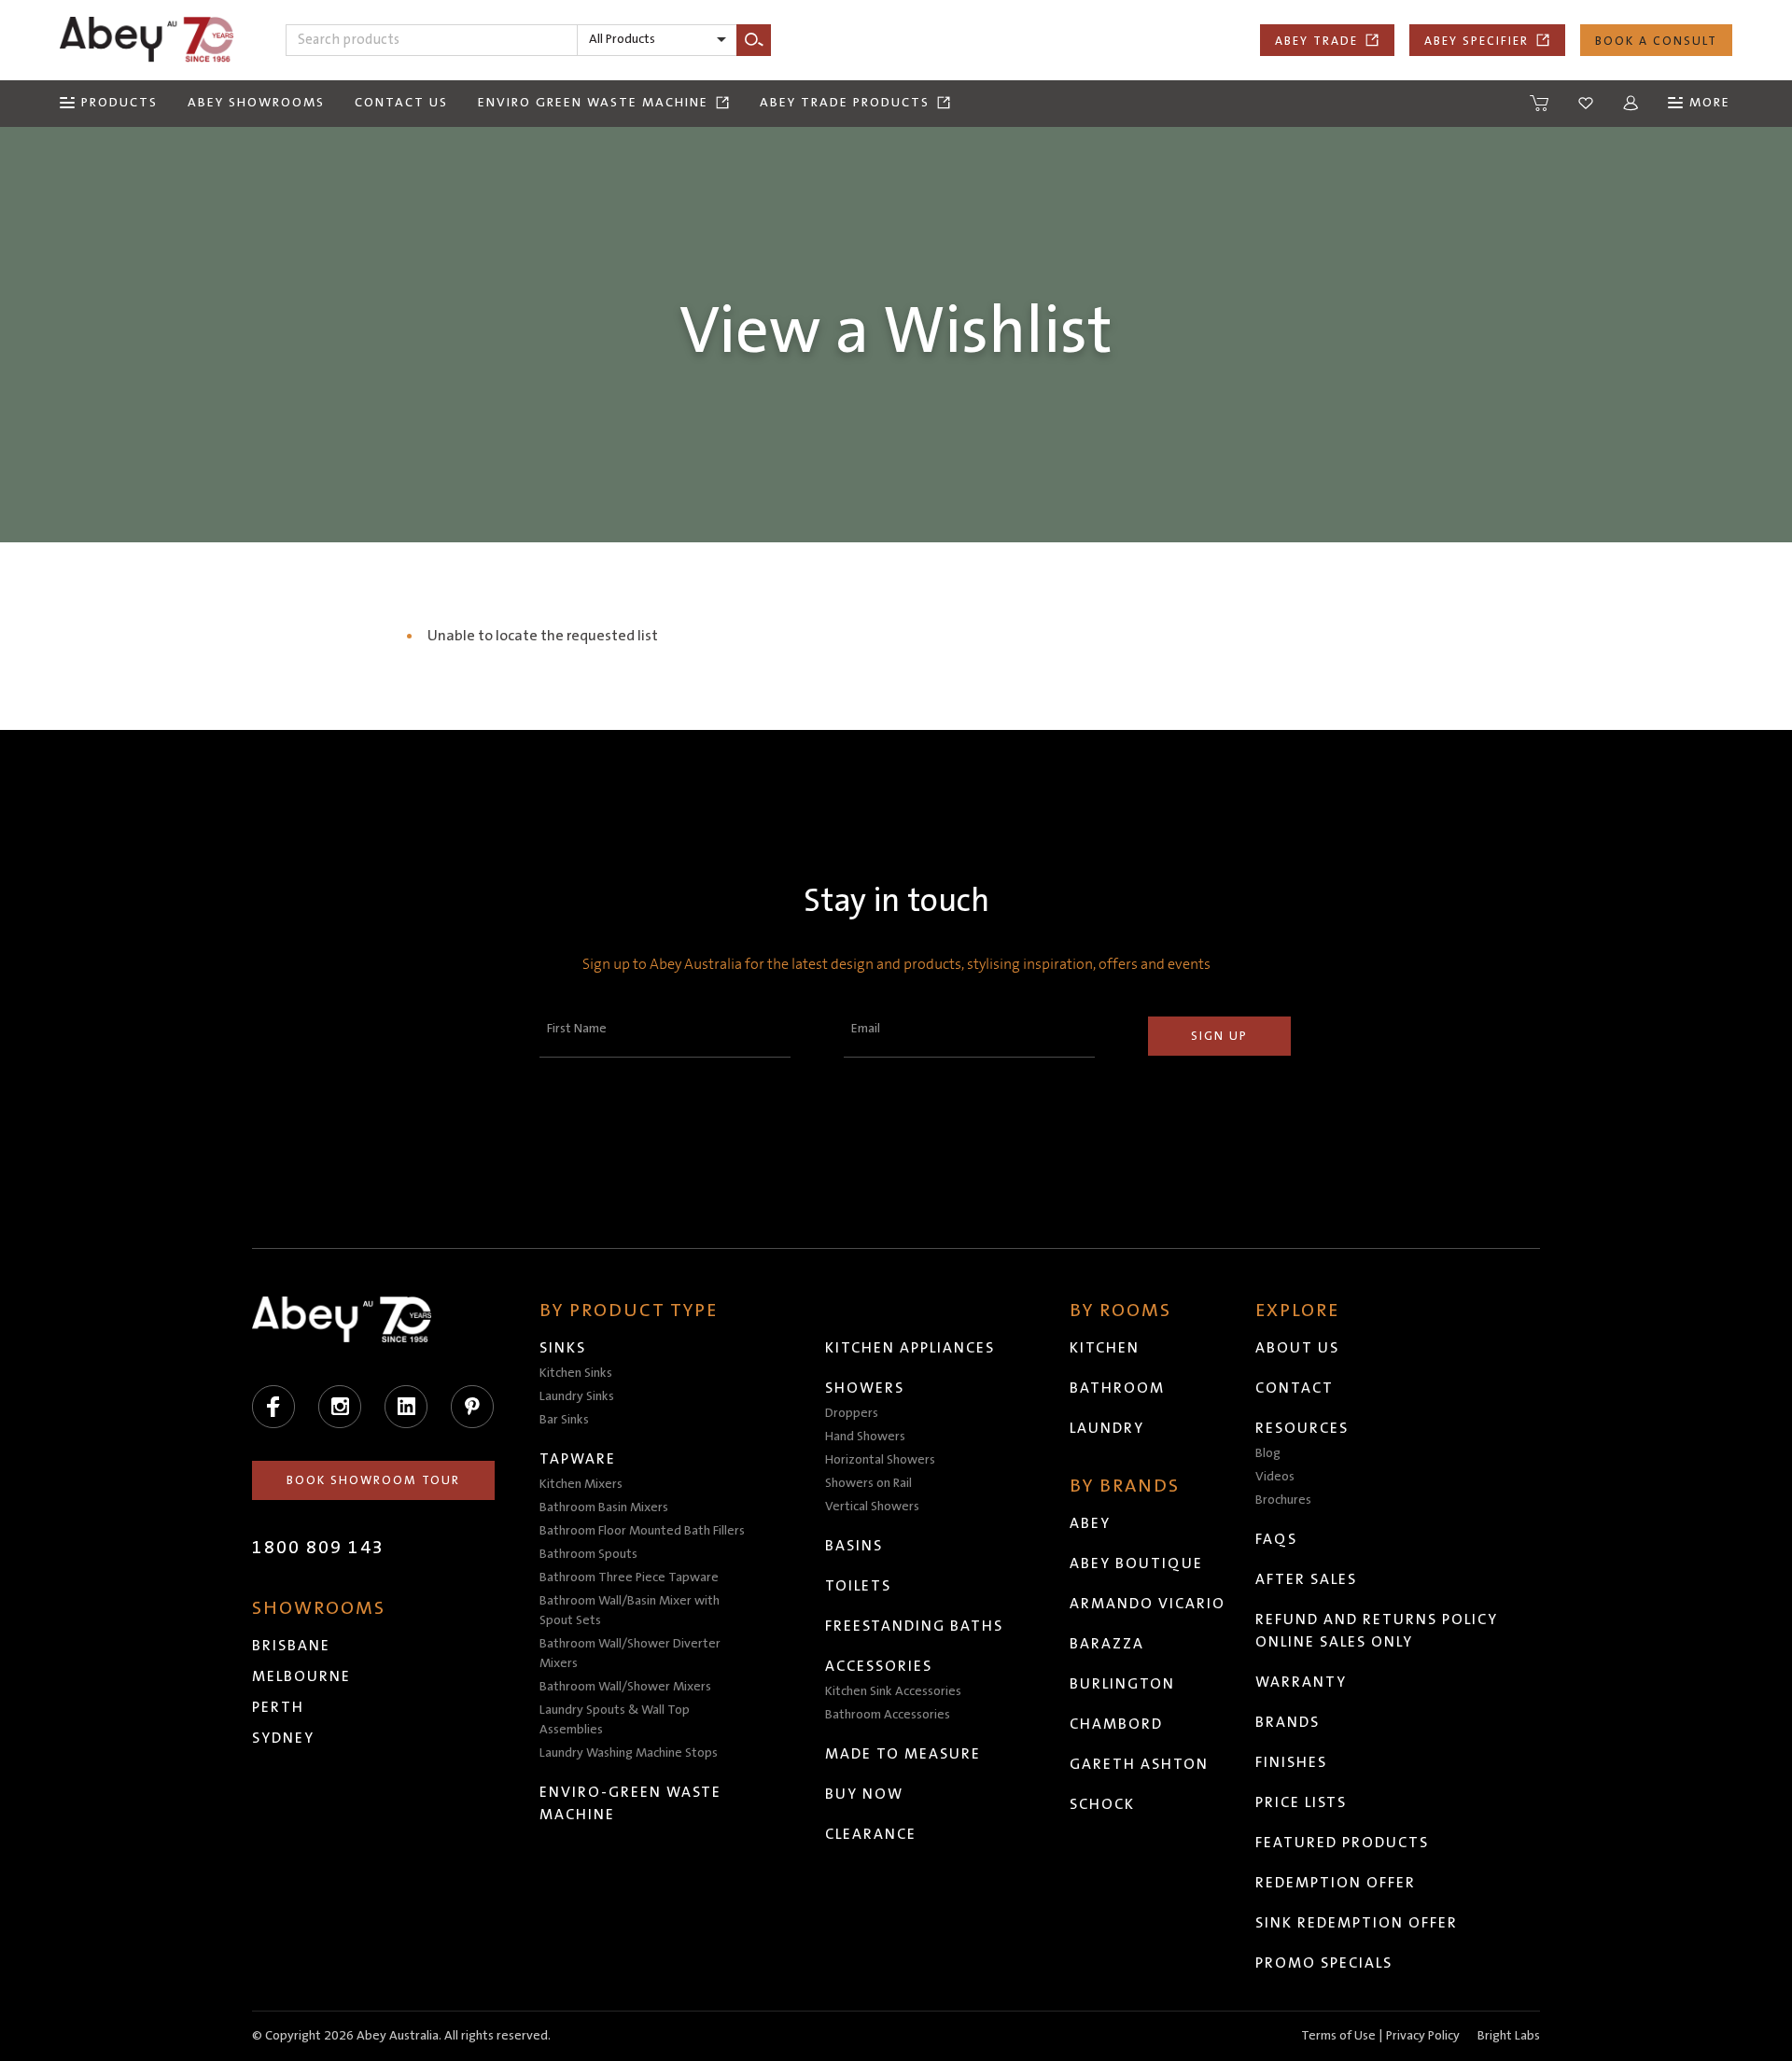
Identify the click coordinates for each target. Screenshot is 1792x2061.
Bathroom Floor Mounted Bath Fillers (642, 1531)
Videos (1275, 1477)
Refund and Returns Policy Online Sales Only (1377, 1631)
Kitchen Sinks (576, 1373)
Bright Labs (1509, 2036)
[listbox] (657, 40)
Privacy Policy (1423, 2036)
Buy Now (864, 1794)
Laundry (1107, 1428)
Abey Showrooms (256, 103)
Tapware (578, 1459)
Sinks (563, 1348)
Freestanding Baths (914, 1626)
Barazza (1107, 1644)
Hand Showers (865, 1437)
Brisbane (291, 1646)
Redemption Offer (1336, 1883)
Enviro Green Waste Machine (593, 103)
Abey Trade (1316, 41)
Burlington (1122, 1684)
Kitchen (1105, 1348)
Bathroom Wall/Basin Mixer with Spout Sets (630, 1611)
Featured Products (1342, 1843)
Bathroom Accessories (888, 1715)
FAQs (1276, 1539)
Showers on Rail (868, 1483)
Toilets (858, 1586)
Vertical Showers (872, 1507)
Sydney (283, 1738)
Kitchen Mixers (581, 1484)
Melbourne (301, 1676)
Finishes (1291, 1762)
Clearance (871, 1834)
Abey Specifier (1477, 41)
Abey (1090, 1523)
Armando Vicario (1148, 1604)
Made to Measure (903, 1754)
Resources (1302, 1428)
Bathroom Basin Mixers (604, 1507)
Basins (854, 1546)
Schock (1102, 1804)
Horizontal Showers (880, 1460)
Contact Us (401, 103)
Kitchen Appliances (910, 1348)
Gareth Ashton (1139, 1764)
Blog (1268, 1453)
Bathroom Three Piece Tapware (629, 1577)
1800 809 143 (318, 1548)
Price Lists (1301, 1802)
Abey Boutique (1136, 1563)
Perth (278, 1707)
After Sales (1306, 1579)
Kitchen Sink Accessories (893, 1691)
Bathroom (1117, 1388)
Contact (1295, 1388)
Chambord (1116, 1724)
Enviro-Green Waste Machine (630, 1803)
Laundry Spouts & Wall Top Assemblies (615, 1720)
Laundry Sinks (577, 1396)
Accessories (879, 1666)
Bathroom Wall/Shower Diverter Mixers (630, 1654)
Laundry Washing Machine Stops (629, 1753)
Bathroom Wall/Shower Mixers (625, 1687)
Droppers (852, 1413)
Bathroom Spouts (588, 1554)
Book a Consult (1656, 41)
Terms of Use (1338, 2036)
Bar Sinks (564, 1420)
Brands (1288, 1722)
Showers (865, 1388)
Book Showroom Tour (373, 1480)
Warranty (1301, 1682)
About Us (1297, 1348)
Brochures (1283, 1500)
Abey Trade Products (845, 103)
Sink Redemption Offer (1357, 1923)
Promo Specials (1324, 1963)
